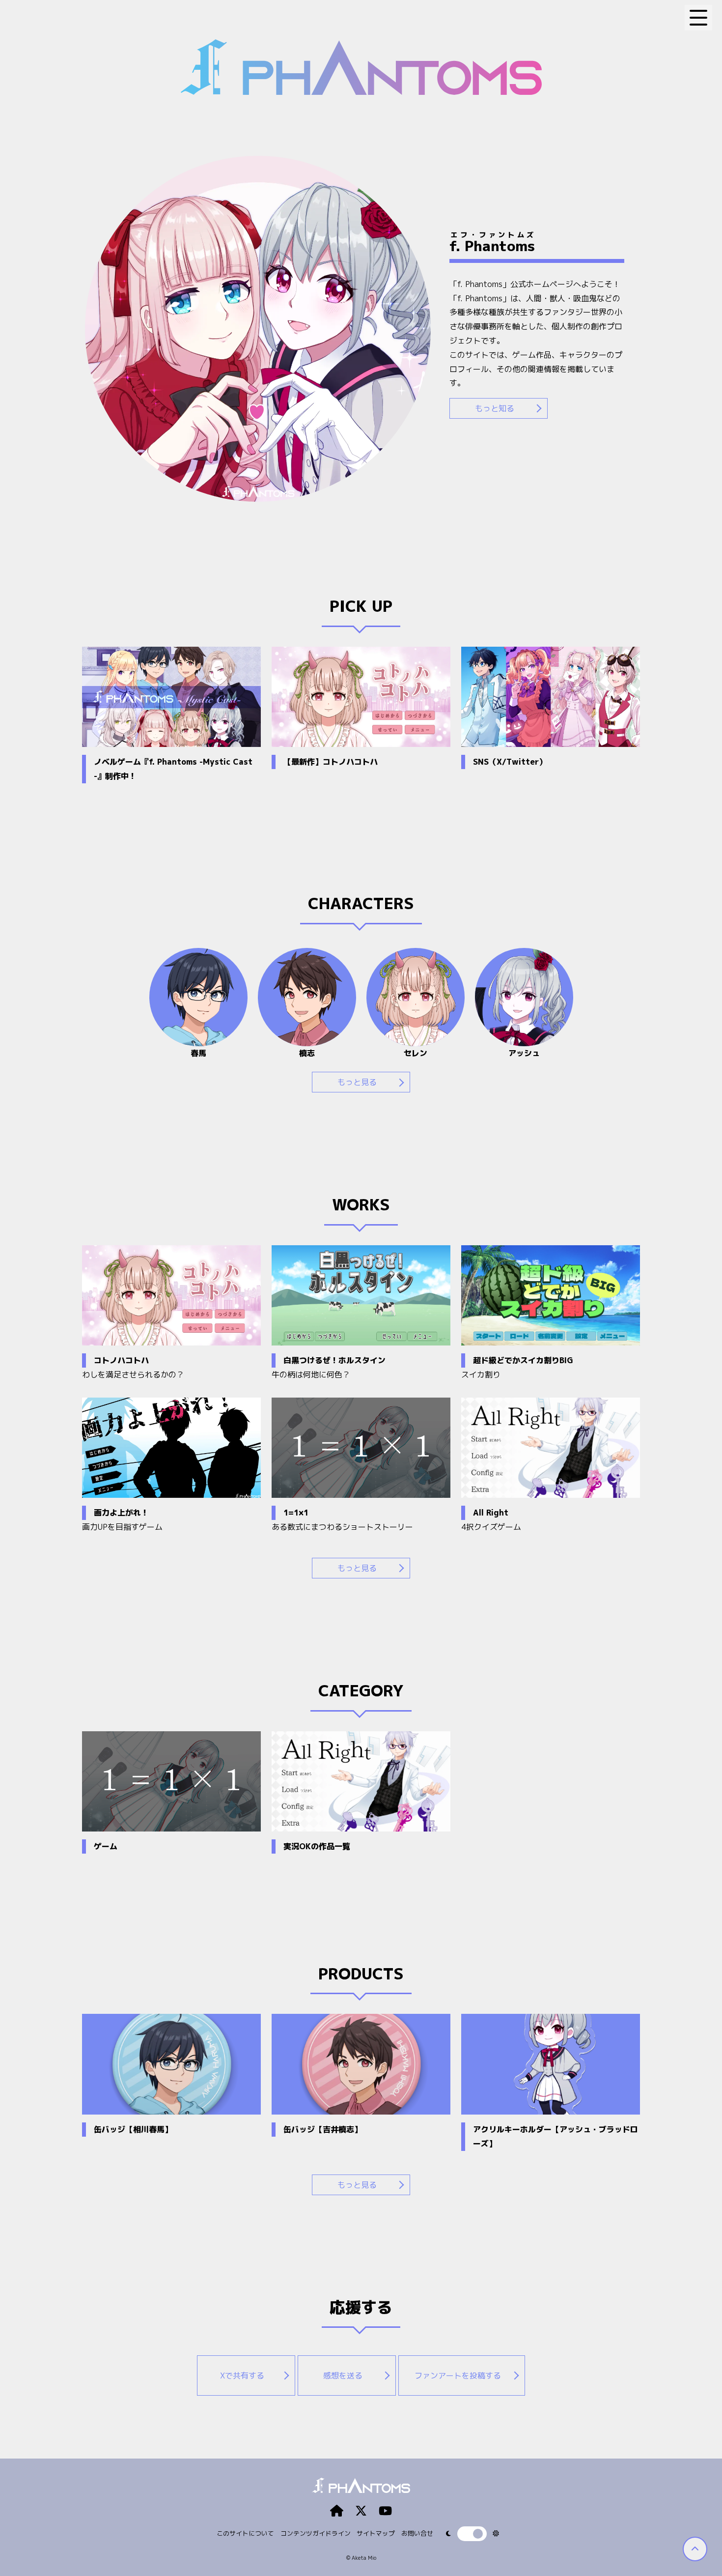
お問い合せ (417, 2533)
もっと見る (357, 1082)
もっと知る (495, 408)
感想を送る (343, 2376)
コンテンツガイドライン (316, 2533)
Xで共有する (242, 2376)
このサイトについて (245, 2533)
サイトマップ (376, 2533)
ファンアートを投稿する (458, 2376)
